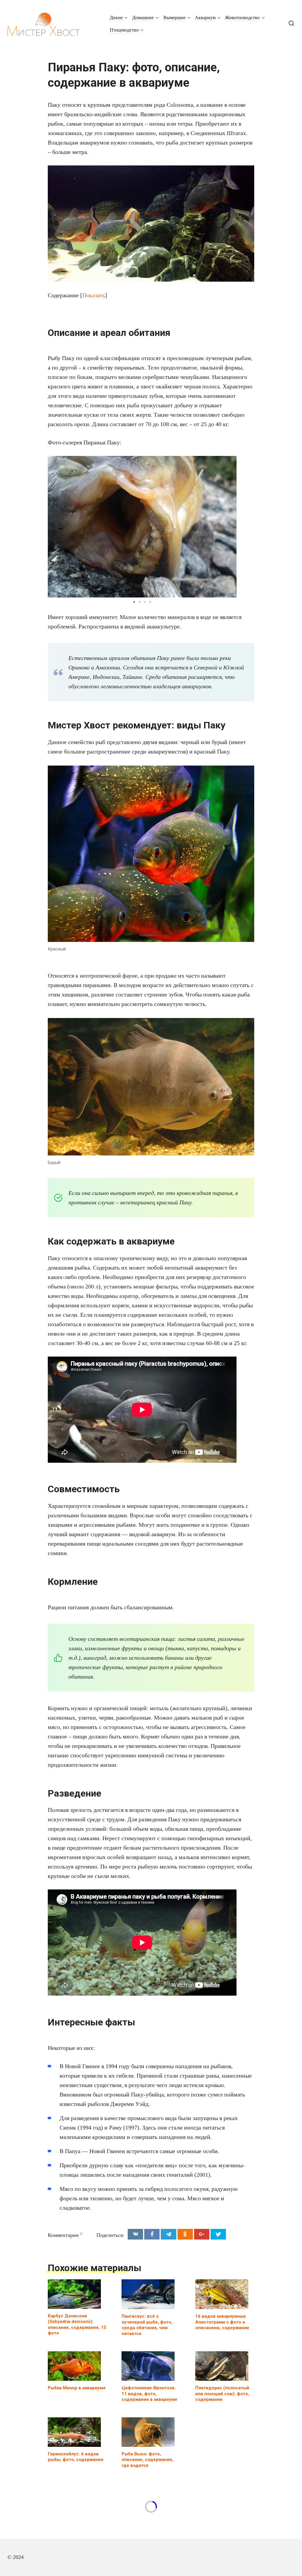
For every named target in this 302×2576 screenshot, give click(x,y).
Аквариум (205, 18)
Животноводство (242, 18)
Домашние (143, 18)
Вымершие (174, 18)
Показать (94, 295)
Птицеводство (124, 30)
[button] (231, 527)
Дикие (116, 18)
